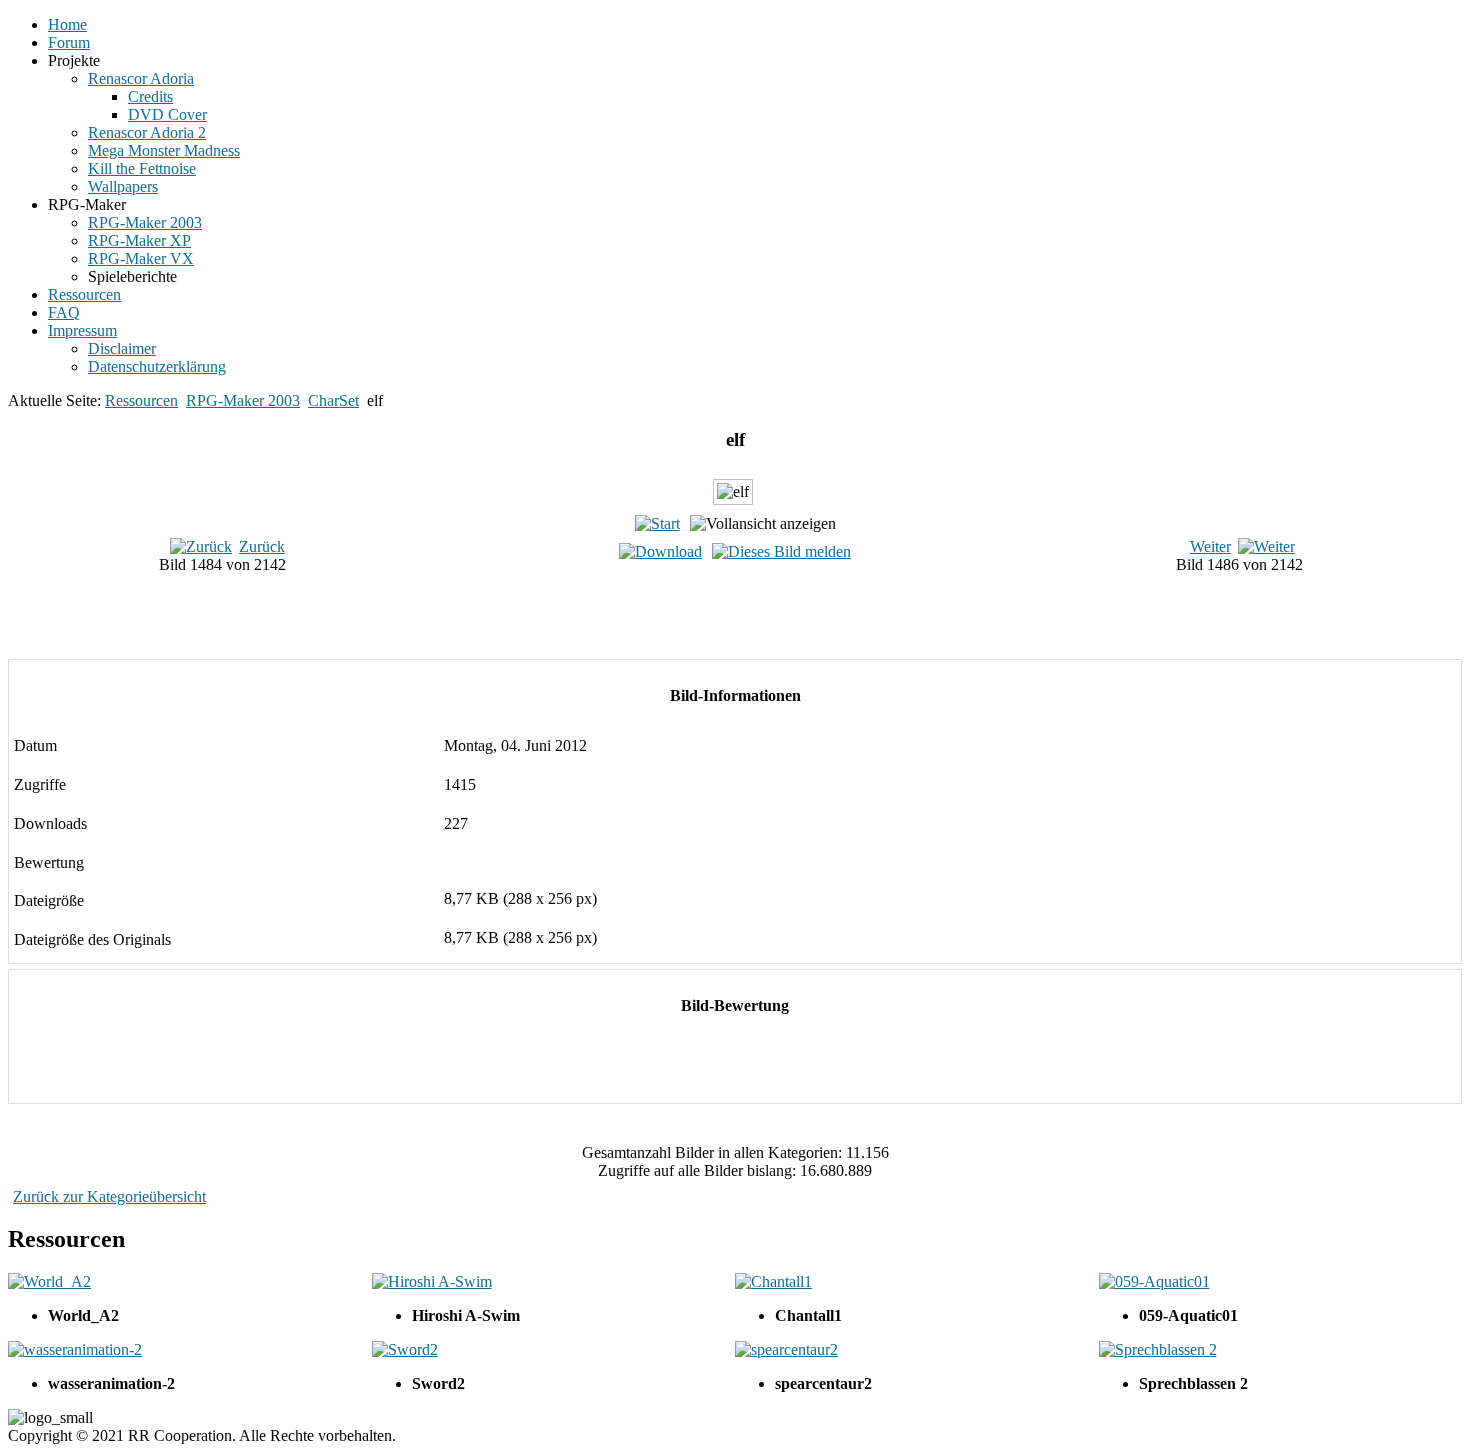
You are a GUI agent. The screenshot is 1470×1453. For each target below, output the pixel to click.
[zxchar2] (755, 622)
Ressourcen (141, 400)
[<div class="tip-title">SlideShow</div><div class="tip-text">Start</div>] (657, 523)
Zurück (262, 546)
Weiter (1210, 546)
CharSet (333, 400)
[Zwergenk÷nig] (755, 644)
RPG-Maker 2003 (243, 400)
